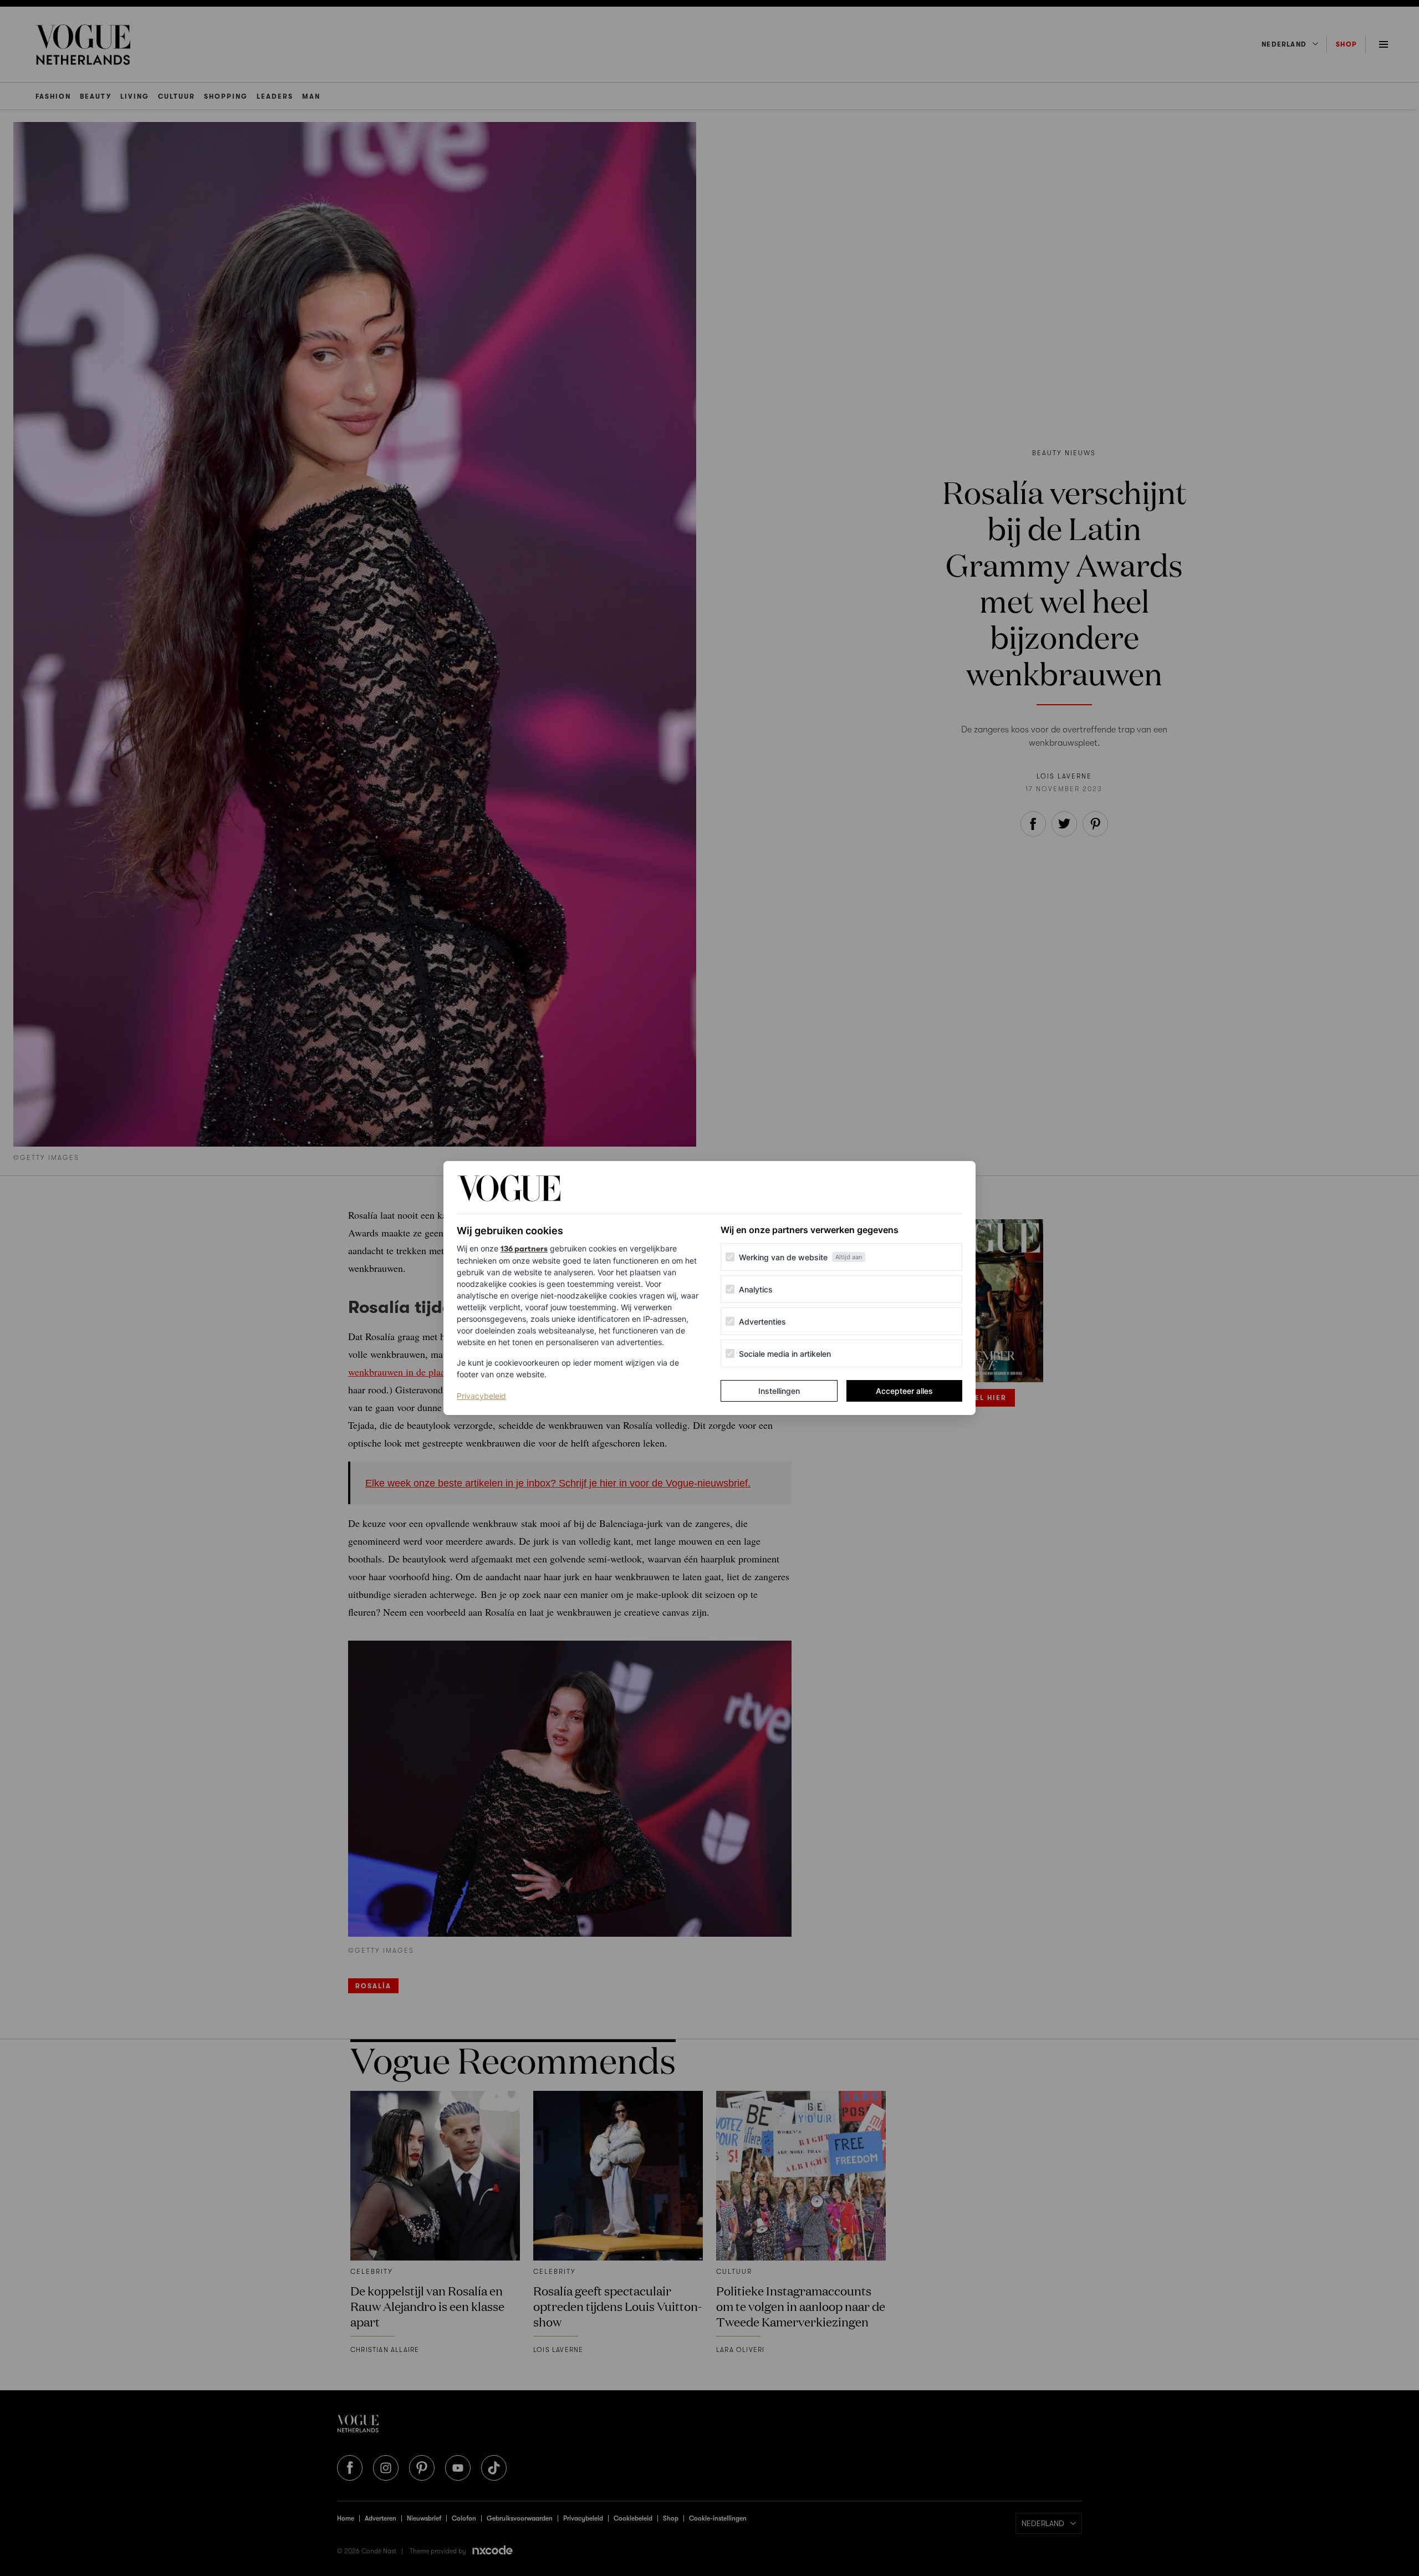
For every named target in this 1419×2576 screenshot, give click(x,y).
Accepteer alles (904, 1391)
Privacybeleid (481, 1396)
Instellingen (779, 1391)
